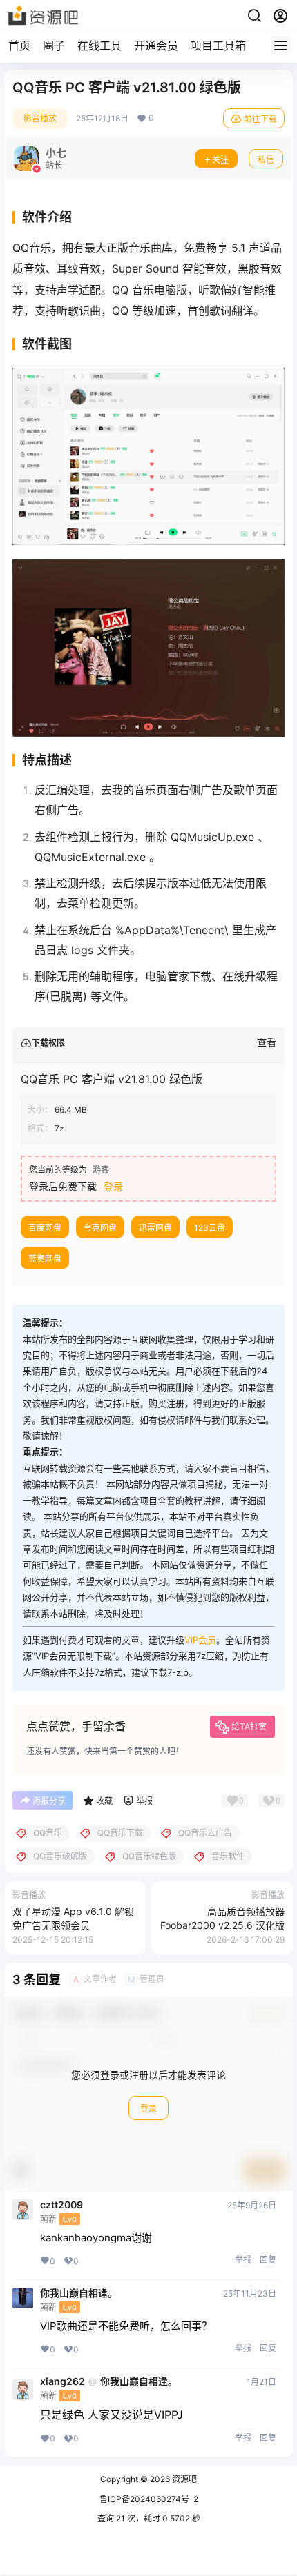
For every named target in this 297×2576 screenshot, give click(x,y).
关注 (220, 160)
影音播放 (40, 118)
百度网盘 (45, 1228)
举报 (243, 2260)
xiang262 (63, 2381)
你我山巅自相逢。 (79, 2293)
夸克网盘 (100, 1228)
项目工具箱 (218, 46)
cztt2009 (61, 2205)
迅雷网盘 (155, 1228)
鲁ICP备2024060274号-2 (149, 2499)
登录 (113, 1186)
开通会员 (156, 46)
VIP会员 (200, 1640)
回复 (268, 2260)
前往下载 (260, 119)
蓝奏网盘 (45, 1259)
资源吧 (183, 2479)
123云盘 (210, 1228)
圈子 (54, 46)
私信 (266, 160)
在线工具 (99, 46)
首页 (19, 46)
